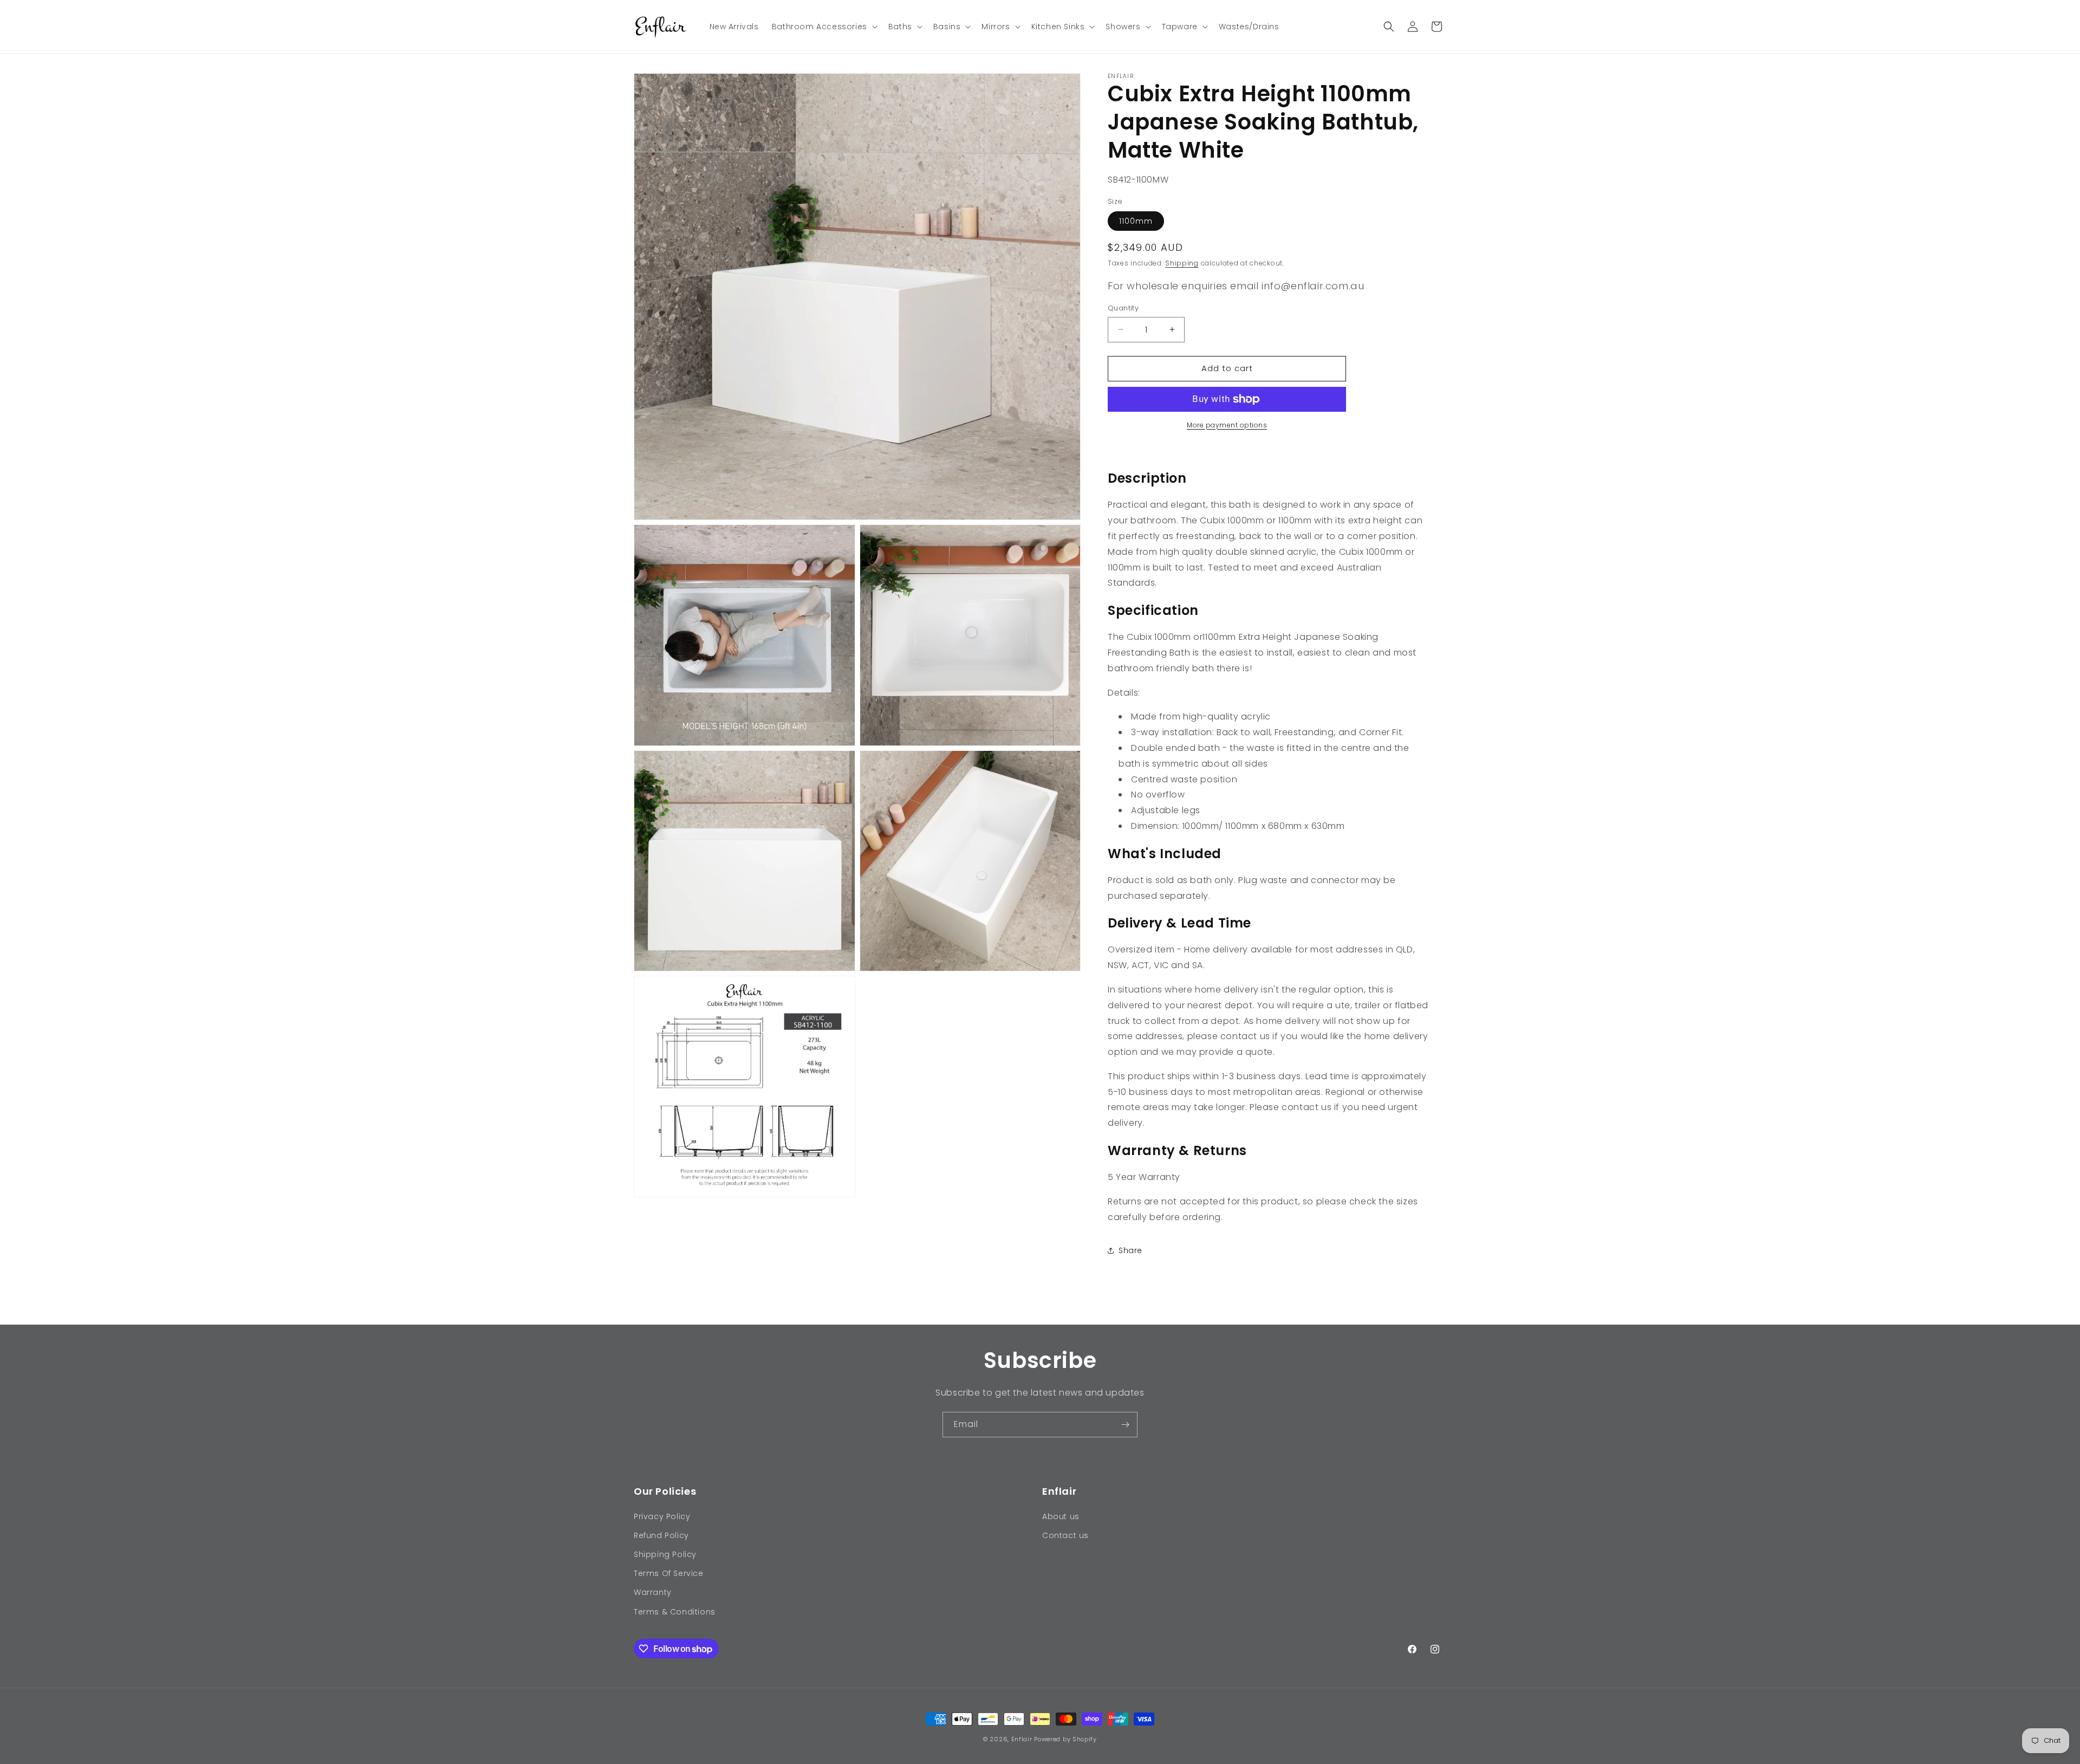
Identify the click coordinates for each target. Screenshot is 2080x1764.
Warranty (653, 1592)
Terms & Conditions (675, 1612)
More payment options (1227, 425)
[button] (824, 27)
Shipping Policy (665, 1554)
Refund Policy (661, 1535)
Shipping (1182, 263)
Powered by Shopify (1065, 1739)
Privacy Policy (662, 1516)
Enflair (1022, 1739)
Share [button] (1130, 1250)
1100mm (1136, 221)
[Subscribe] (1125, 1425)
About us (1061, 1516)
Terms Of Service (669, 1573)
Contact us (1065, 1535)
